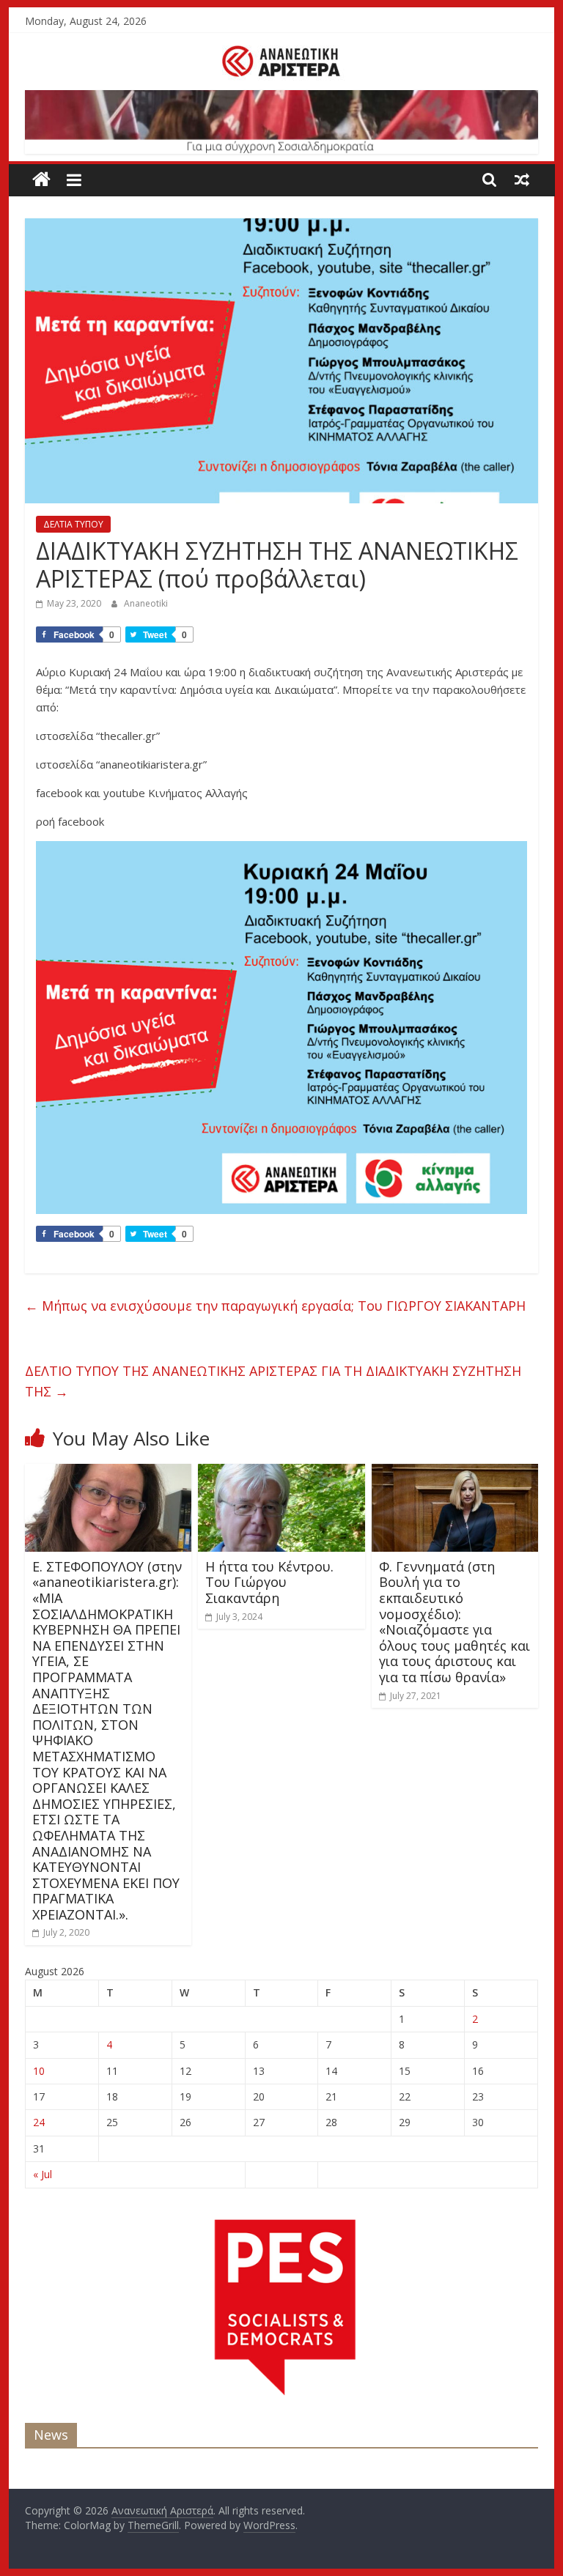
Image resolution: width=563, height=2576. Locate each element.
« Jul (43, 2174)
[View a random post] (522, 179)
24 (39, 2122)
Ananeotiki (146, 603)
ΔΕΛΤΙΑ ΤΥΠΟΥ (73, 524)
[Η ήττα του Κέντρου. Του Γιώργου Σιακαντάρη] (281, 1473)
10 (39, 2071)
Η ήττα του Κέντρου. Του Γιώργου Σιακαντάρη (269, 1582)
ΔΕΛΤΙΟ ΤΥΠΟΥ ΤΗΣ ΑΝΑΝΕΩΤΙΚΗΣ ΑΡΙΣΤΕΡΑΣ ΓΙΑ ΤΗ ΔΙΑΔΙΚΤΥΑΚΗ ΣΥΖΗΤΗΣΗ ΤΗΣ (273, 1381)
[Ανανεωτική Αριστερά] (41, 180)
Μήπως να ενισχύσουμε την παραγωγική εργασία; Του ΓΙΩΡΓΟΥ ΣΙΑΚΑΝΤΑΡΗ (275, 1306)
